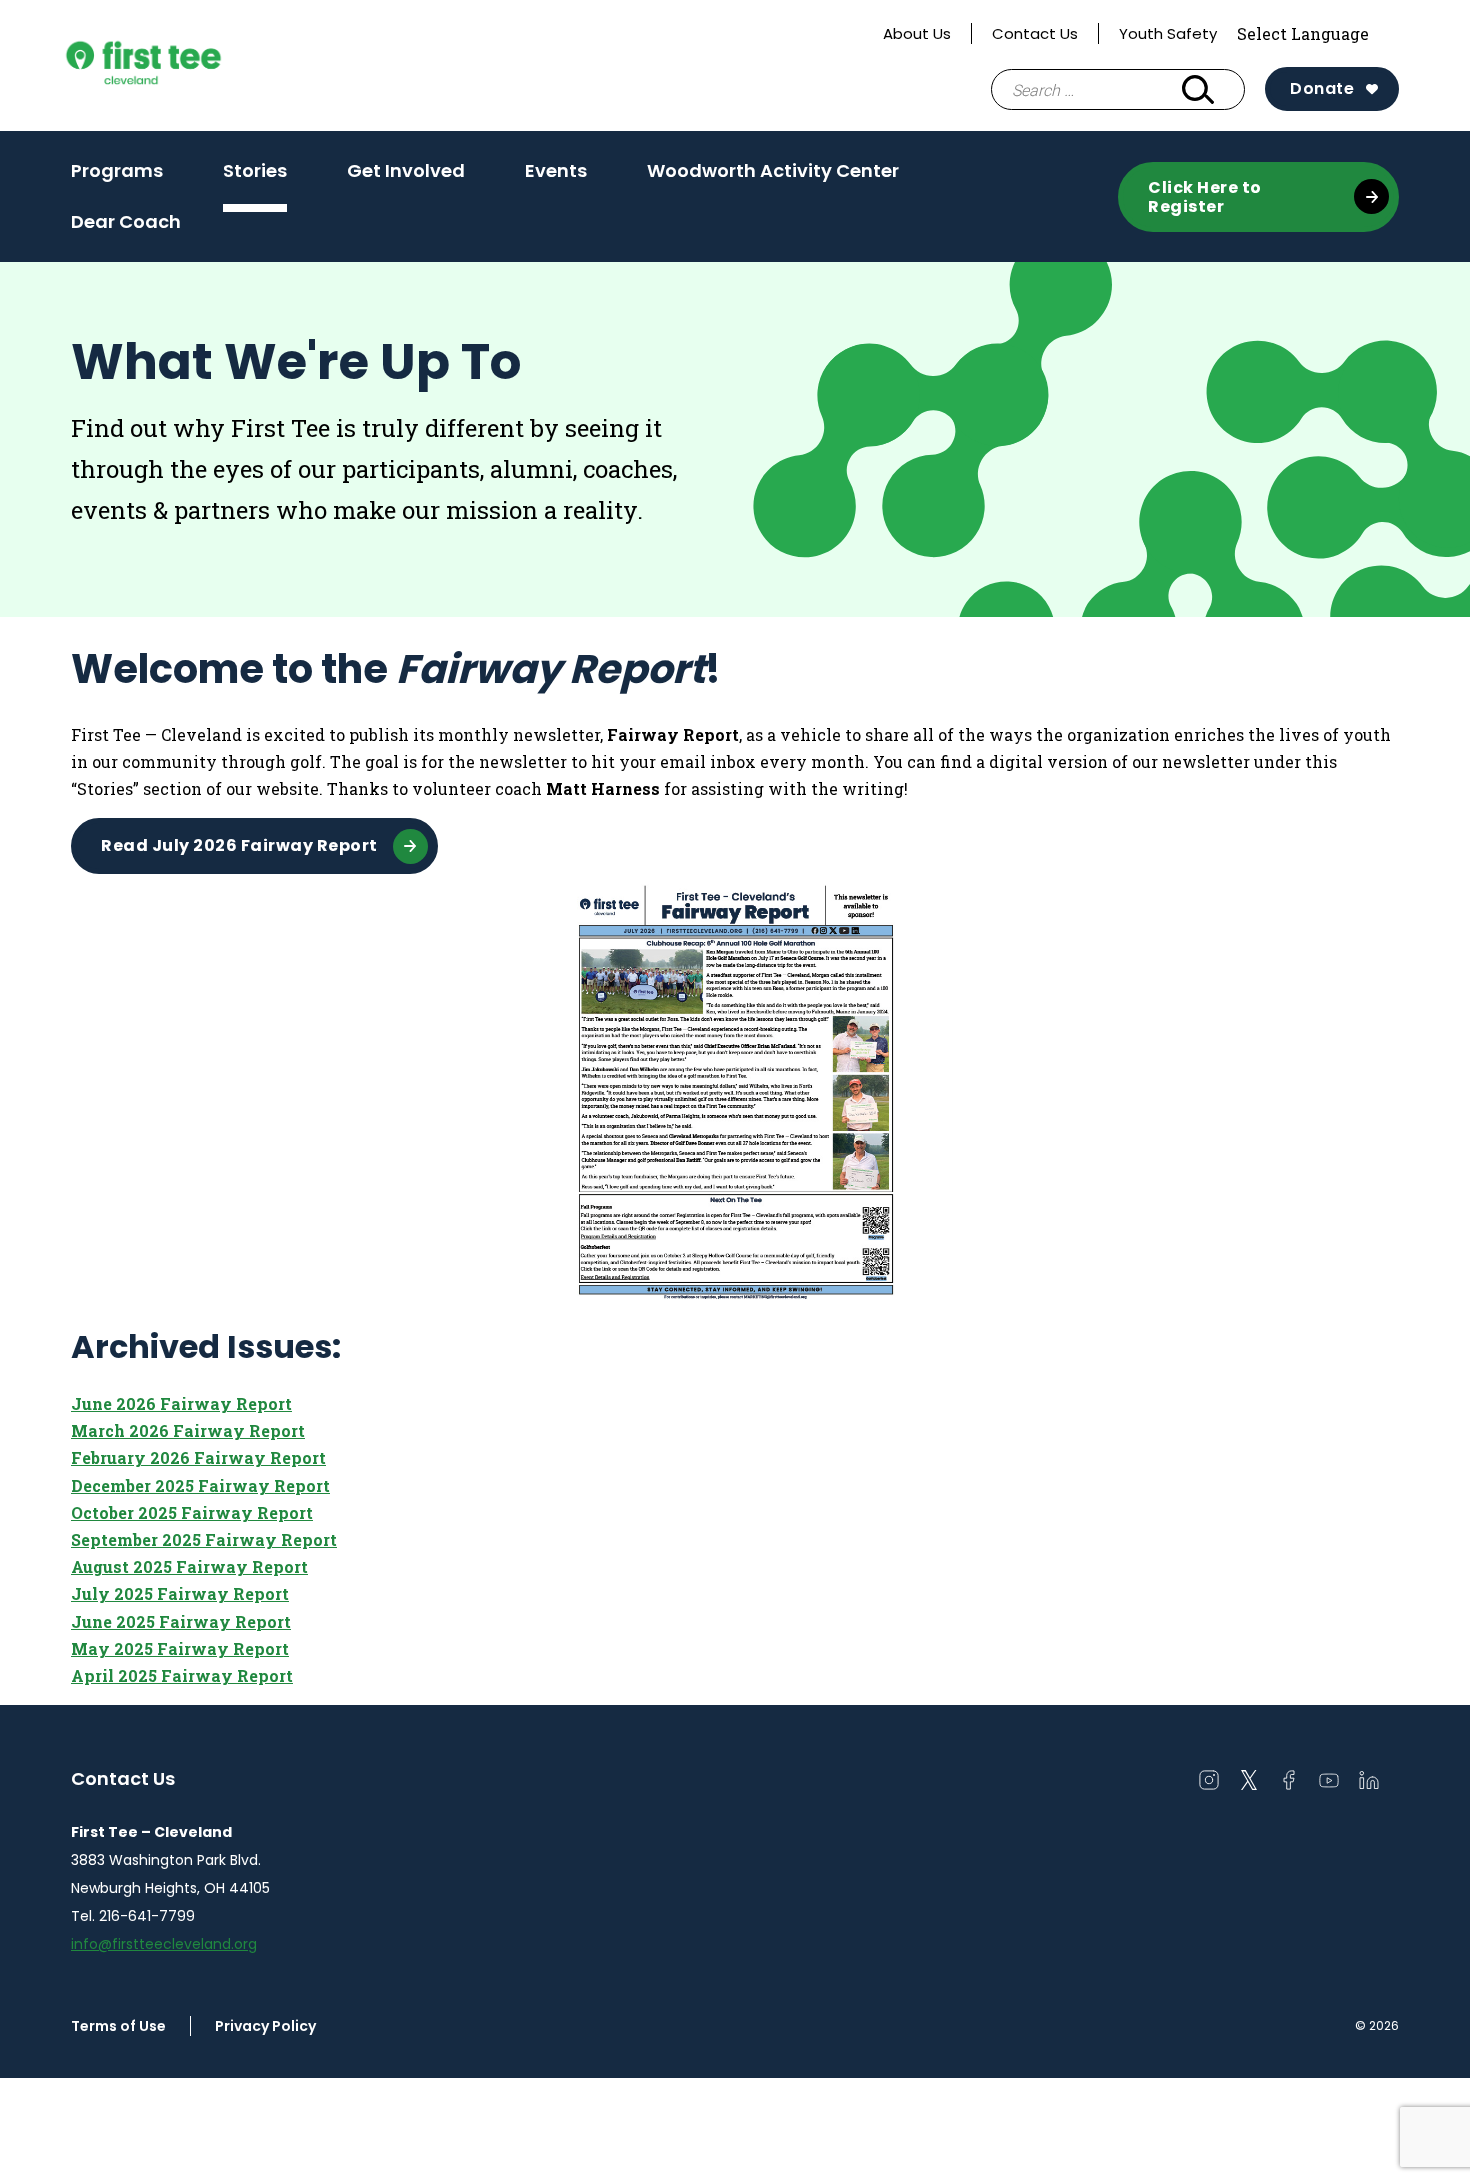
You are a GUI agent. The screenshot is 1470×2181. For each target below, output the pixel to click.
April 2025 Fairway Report (182, 1675)
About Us (917, 33)
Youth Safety (1168, 33)
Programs (117, 170)
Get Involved (406, 170)
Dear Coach (126, 221)
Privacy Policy (265, 2026)
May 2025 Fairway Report (180, 1648)
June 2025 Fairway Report (181, 1621)
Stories (255, 170)
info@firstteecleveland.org (164, 1944)
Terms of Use (118, 2026)
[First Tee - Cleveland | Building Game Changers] (181, 66)
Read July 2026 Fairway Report (239, 845)
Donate (1322, 88)
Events (556, 170)
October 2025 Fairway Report (192, 1512)
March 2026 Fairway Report (188, 1430)
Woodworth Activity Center (773, 170)
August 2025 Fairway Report (189, 1566)
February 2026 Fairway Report (198, 1457)
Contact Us (1035, 33)
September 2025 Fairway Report (204, 1539)
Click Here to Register (1205, 197)
